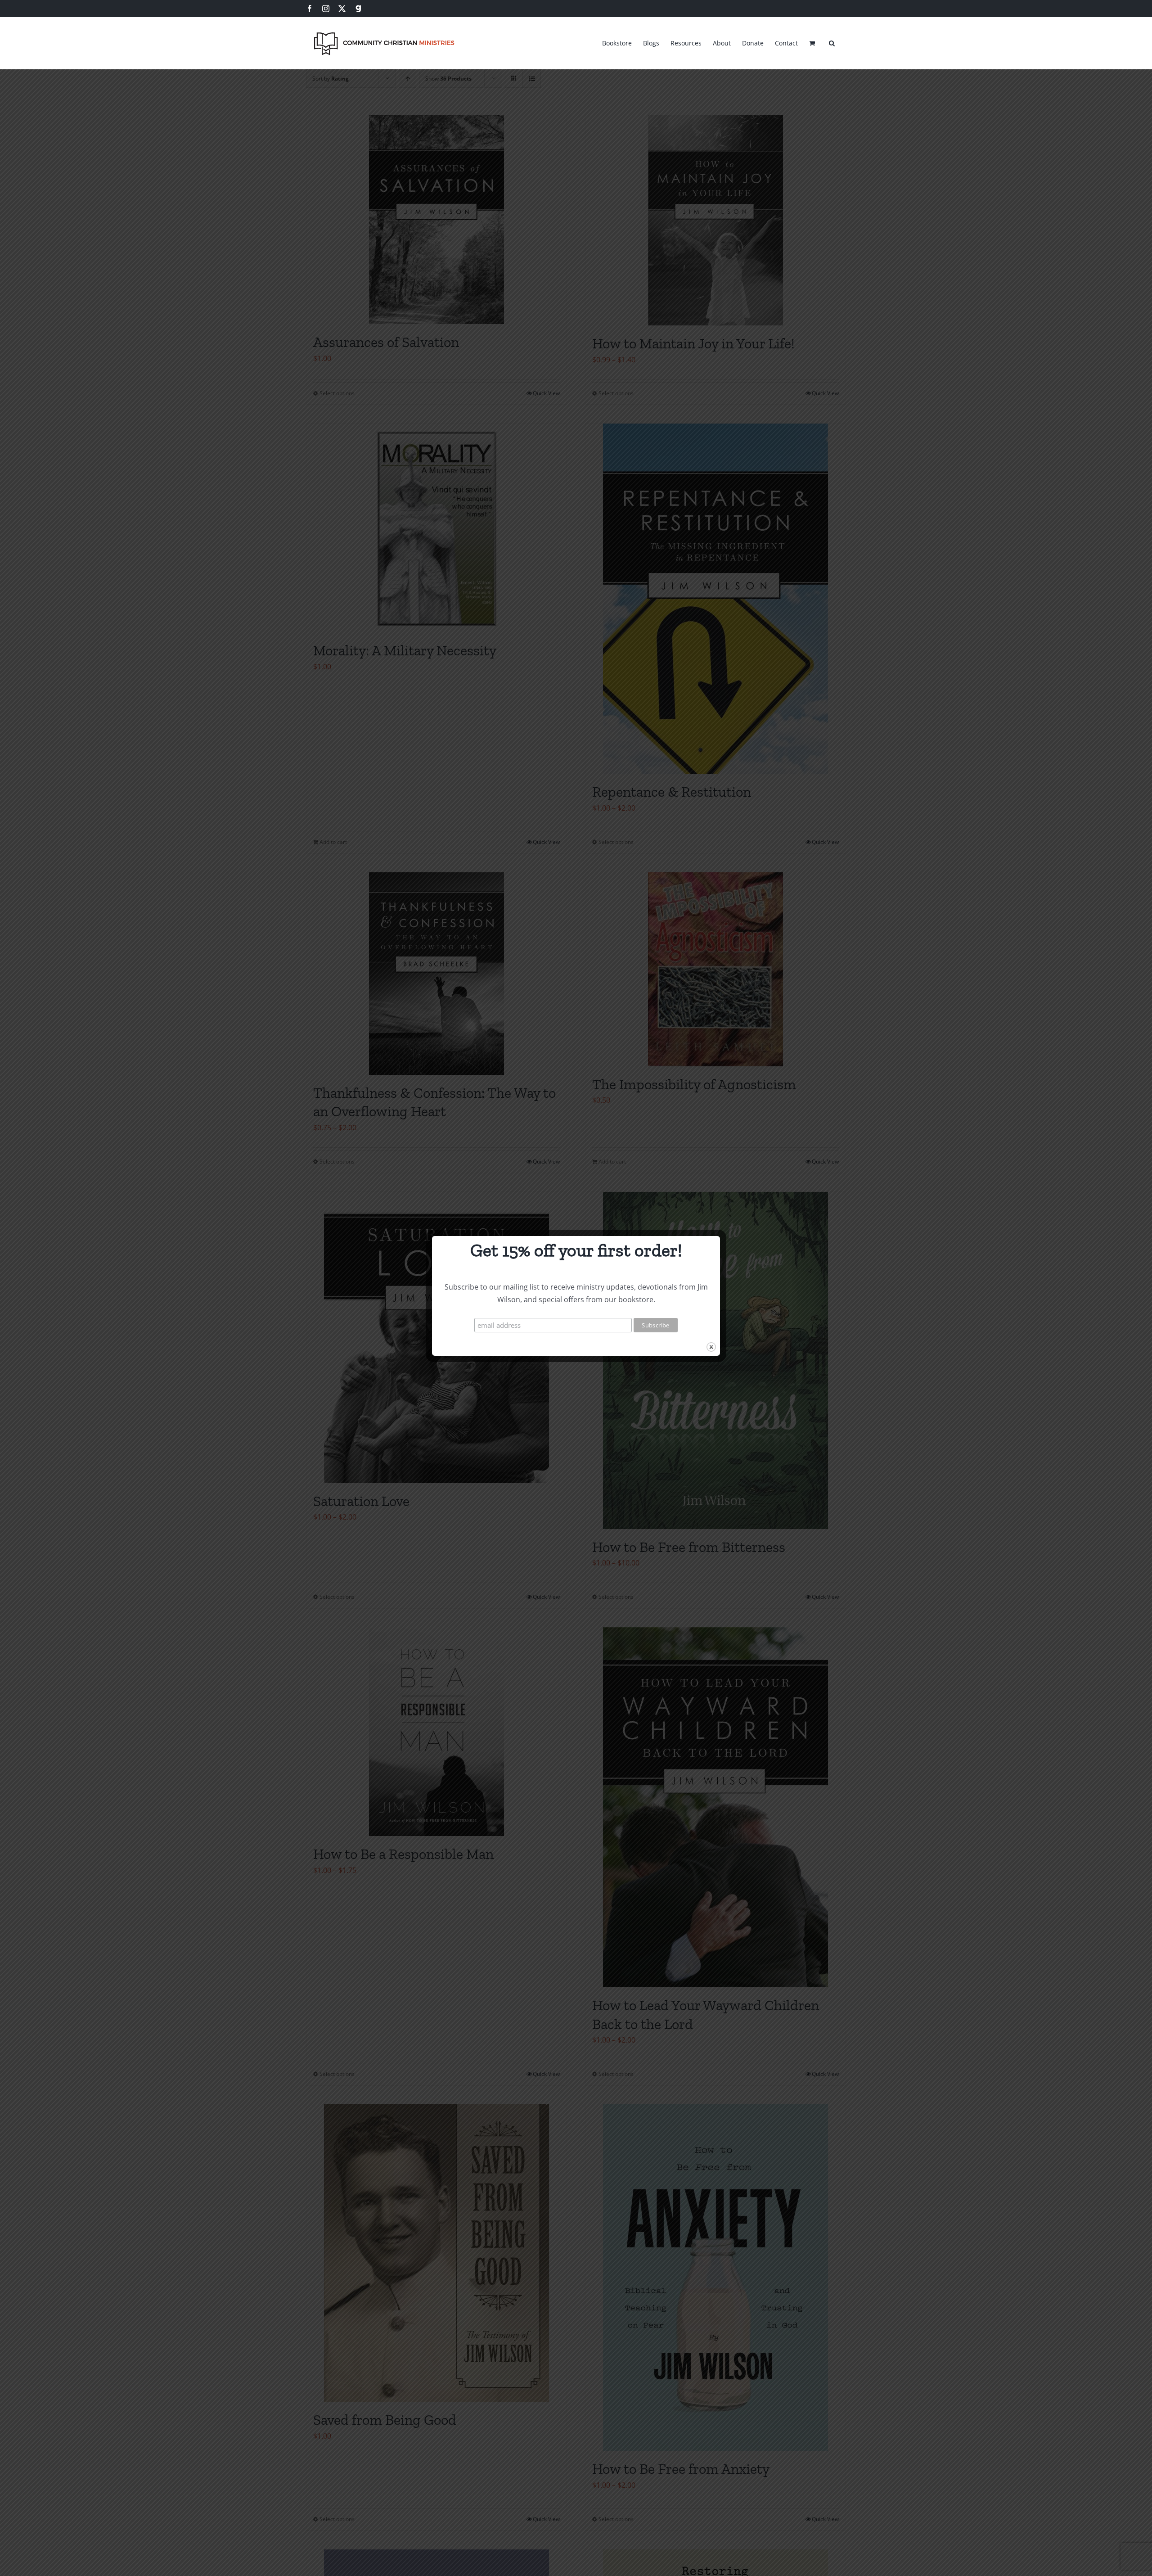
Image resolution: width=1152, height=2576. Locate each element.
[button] (832, 42)
